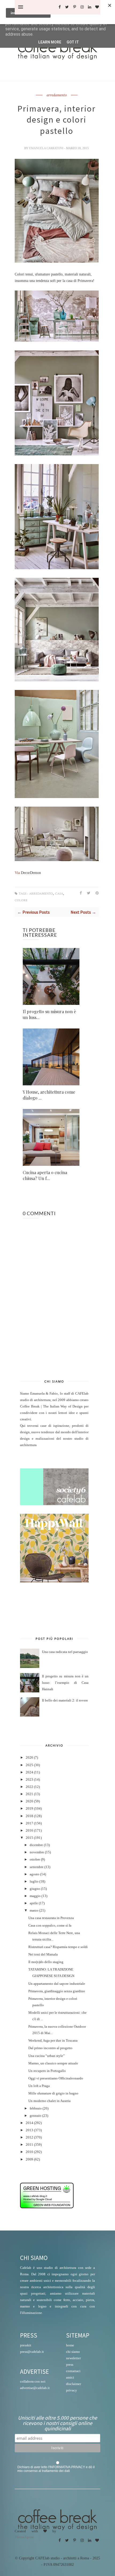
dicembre (36, 1845)
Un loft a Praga (39, 2086)
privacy (72, 2390)
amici (70, 2377)
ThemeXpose (24, 2537)
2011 (29, 2145)
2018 (29, 1816)
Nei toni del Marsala (43, 1954)
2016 (29, 1831)
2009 (29, 2159)
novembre (37, 1852)
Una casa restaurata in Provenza (51, 1918)
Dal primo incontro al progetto (50, 2048)
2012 (29, 2137)
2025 (29, 1765)
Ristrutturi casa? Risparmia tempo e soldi (58, 1947)
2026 (29, 1758)
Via (18, 873)
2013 (29, 2130)
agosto (34, 1874)
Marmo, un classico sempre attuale (53, 2063)
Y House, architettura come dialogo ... (49, 1095)
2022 (29, 1787)
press (70, 2364)
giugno (35, 1889)
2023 (29, 1780)
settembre (37, 1867)
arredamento (57, 95)
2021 (29, 1794)
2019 (29, 1809)
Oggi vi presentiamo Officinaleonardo (56, 2078)
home (70, 2345)
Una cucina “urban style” (47, 2056)
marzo (34, 1910)
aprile (34, 1903)
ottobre (35, 1860)
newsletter (73, 2358)
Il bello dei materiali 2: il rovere (65, 1700)
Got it (73, 42)
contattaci (73, 2371)
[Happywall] (54, 1581)
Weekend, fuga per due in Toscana (53, 2041)
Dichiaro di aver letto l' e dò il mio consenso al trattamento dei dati (56, 2469)
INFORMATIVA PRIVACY (67, 2467)
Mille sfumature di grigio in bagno (53, 2093)
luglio (34, 1882)
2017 (29, 1823)
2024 (29, 1772)
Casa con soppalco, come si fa (50, 1925)
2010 (29, 2152)
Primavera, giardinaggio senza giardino (57, 1991)
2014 (29, 2123)
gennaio (36, 2116)
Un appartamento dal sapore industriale (57, 1984)
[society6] (54, 1504)
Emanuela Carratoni (47, 148)
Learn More (50, 42)
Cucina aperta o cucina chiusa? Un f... (45, 1175)
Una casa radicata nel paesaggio (65, 1652)
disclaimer (74, 2384)
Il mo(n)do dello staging (46, 1962)
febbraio (36, 2108)
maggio (35, 1896)
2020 (29, 1801)
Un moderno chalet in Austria (49, 2101)
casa (59, 894)
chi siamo (73, 2352)
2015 (29, 1838)
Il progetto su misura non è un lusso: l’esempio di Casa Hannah (65, 1683)
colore (21, 900)
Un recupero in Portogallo (47, 2071)
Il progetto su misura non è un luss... (49, 1014)
